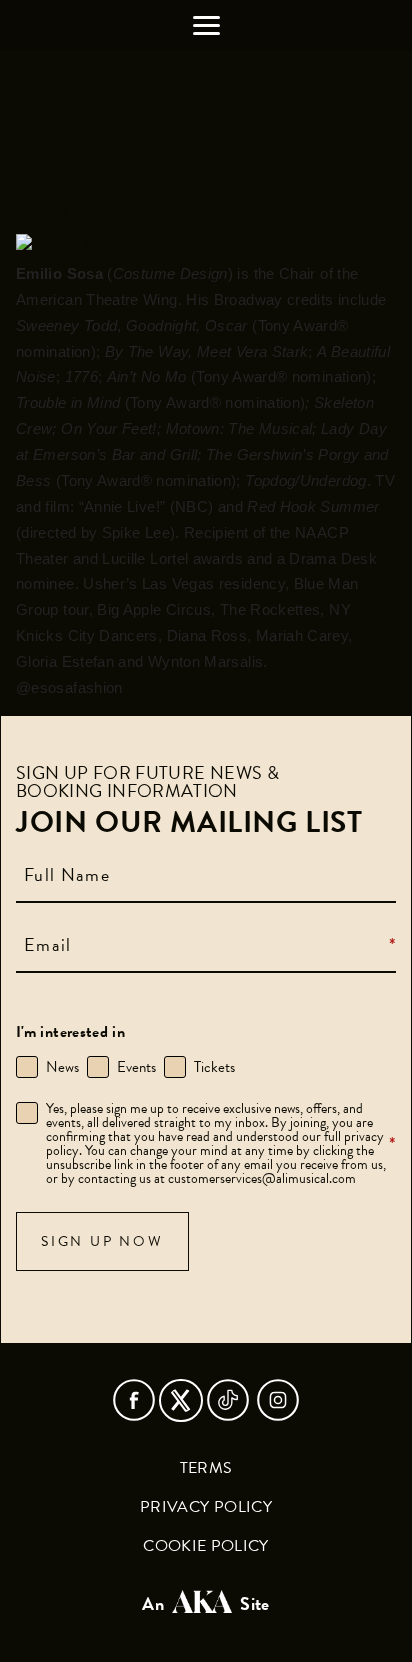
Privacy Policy (206, 1507)
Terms (206, 1468)
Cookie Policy (206, 1546)
